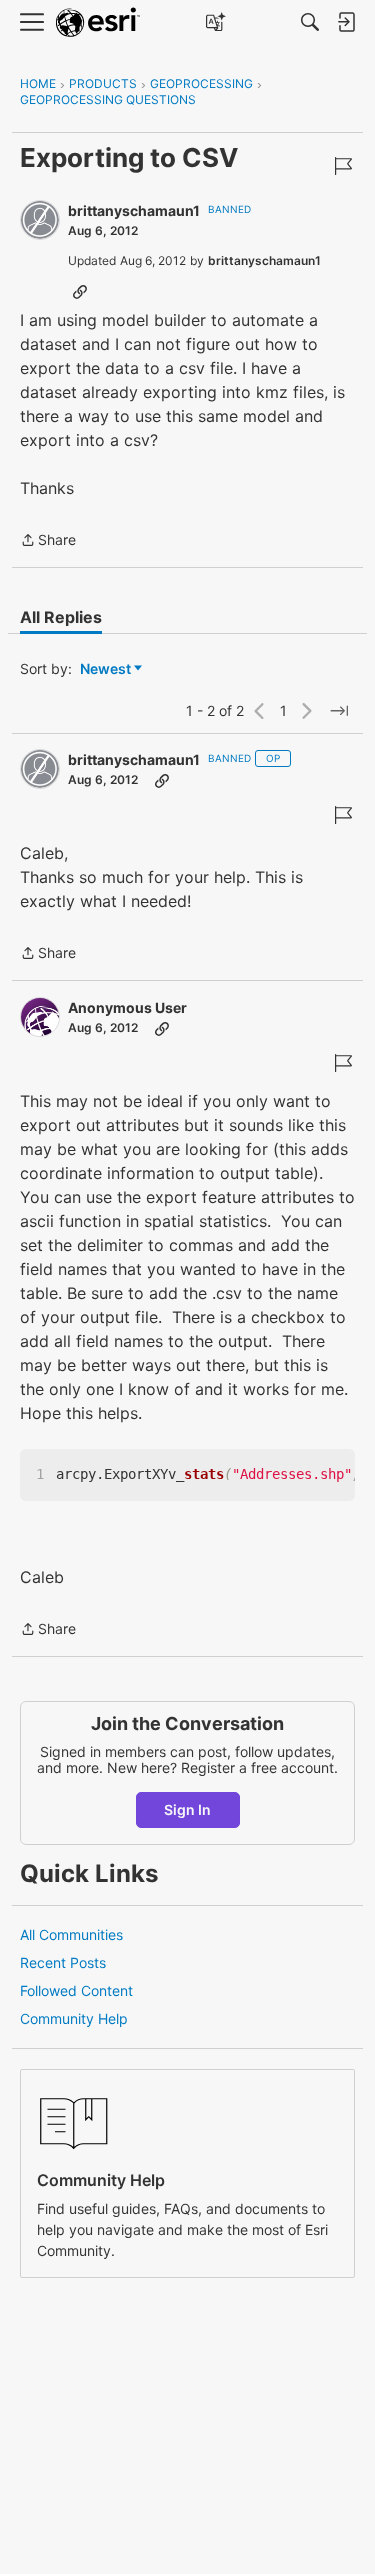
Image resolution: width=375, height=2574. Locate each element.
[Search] (310, 22)
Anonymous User (127, 1007)
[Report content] (343, 166)
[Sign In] (346, 22)
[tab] (61, 617)
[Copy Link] (80, 291)
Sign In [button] (187, 1809)
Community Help (74, 2018)
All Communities (71, 1934)
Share (48, 541)
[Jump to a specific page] (339, 711)
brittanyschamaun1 (134, 210)
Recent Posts (63, 1962)
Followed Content (76, 1990)
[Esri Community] (98, 22)
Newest (105, 669)
